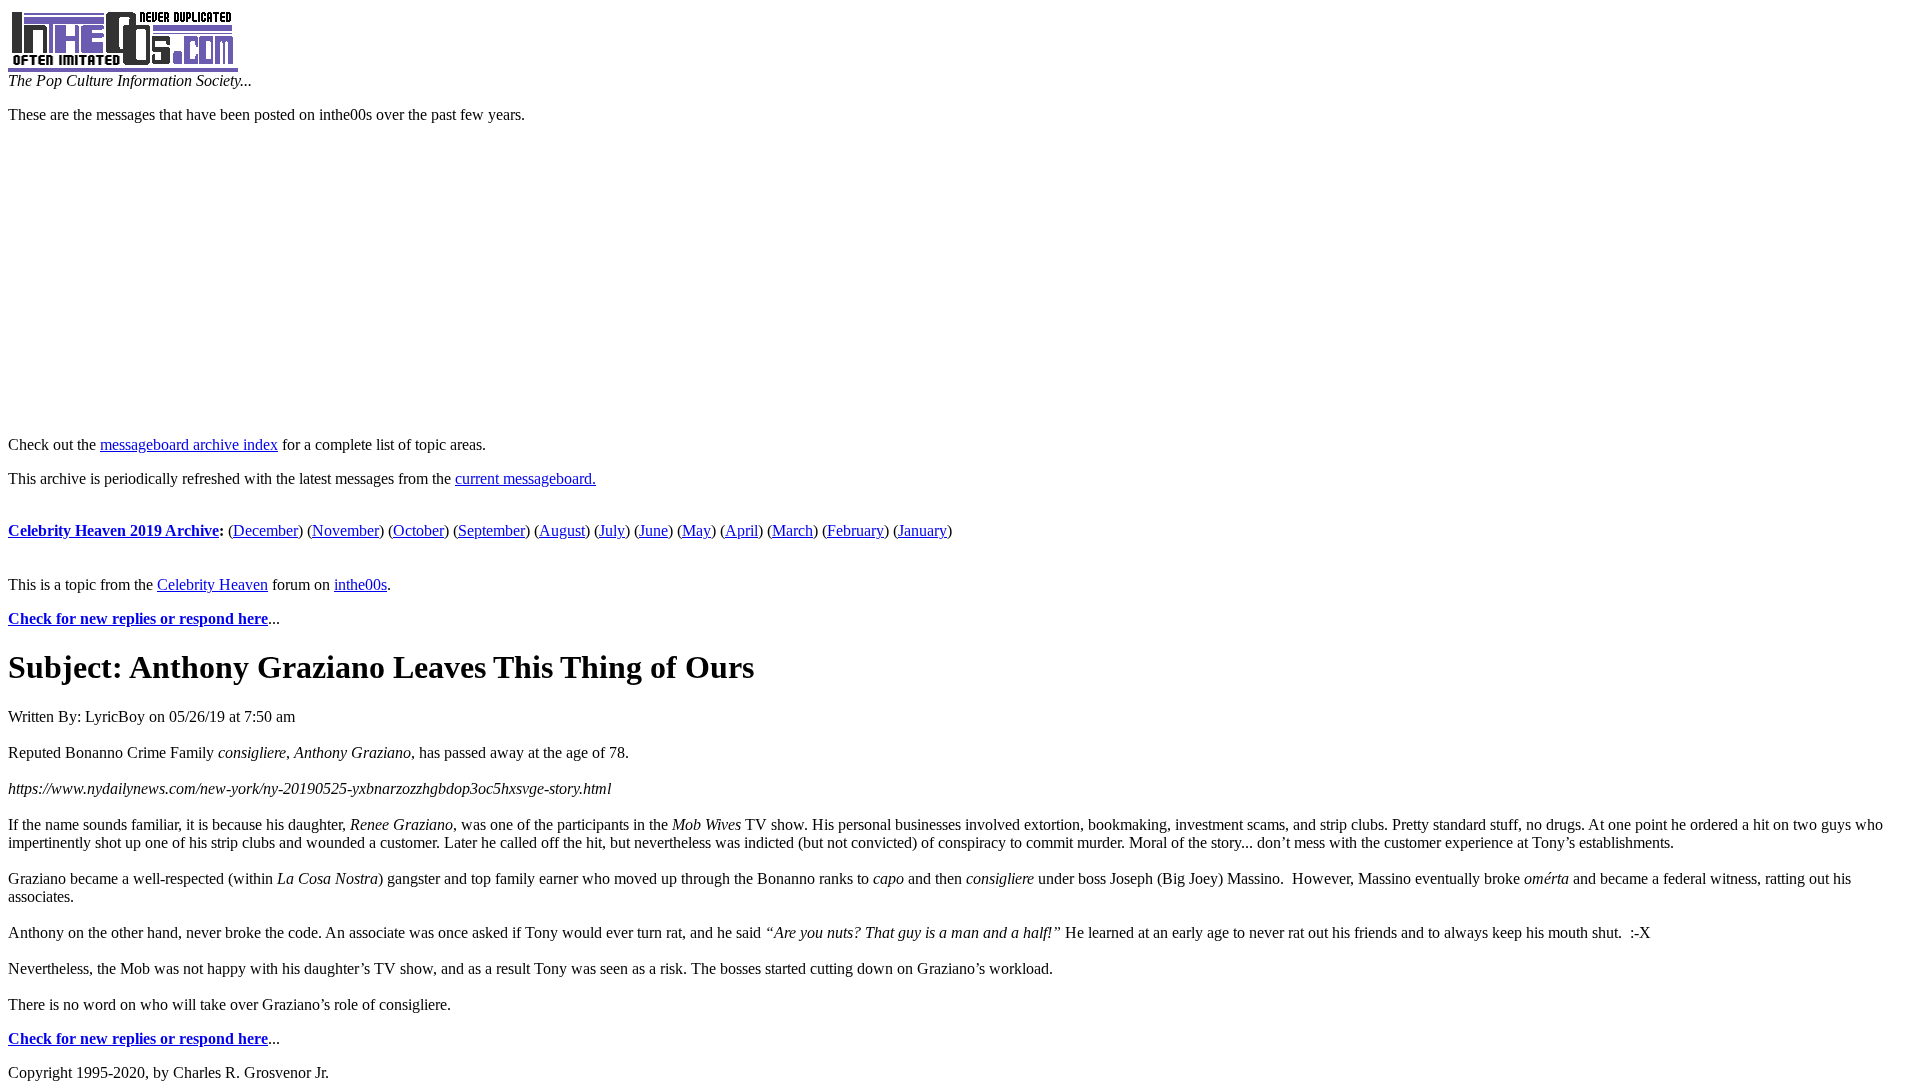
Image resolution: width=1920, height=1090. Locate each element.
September (491, 530)
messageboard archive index (189, 444)
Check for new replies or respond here (138, 618)
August (562, 530)
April (741, 530)
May (696, 530)
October (418, 530)
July (612, 530)
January (922, 530)
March (792, 530)
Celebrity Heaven (212, 584)
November (345, 530)
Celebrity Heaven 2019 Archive (113, 530)
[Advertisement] (960, 280)
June (653, 530)
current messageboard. (525, 478)
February (855, 530)
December (265, 530)
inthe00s (360, 584)
